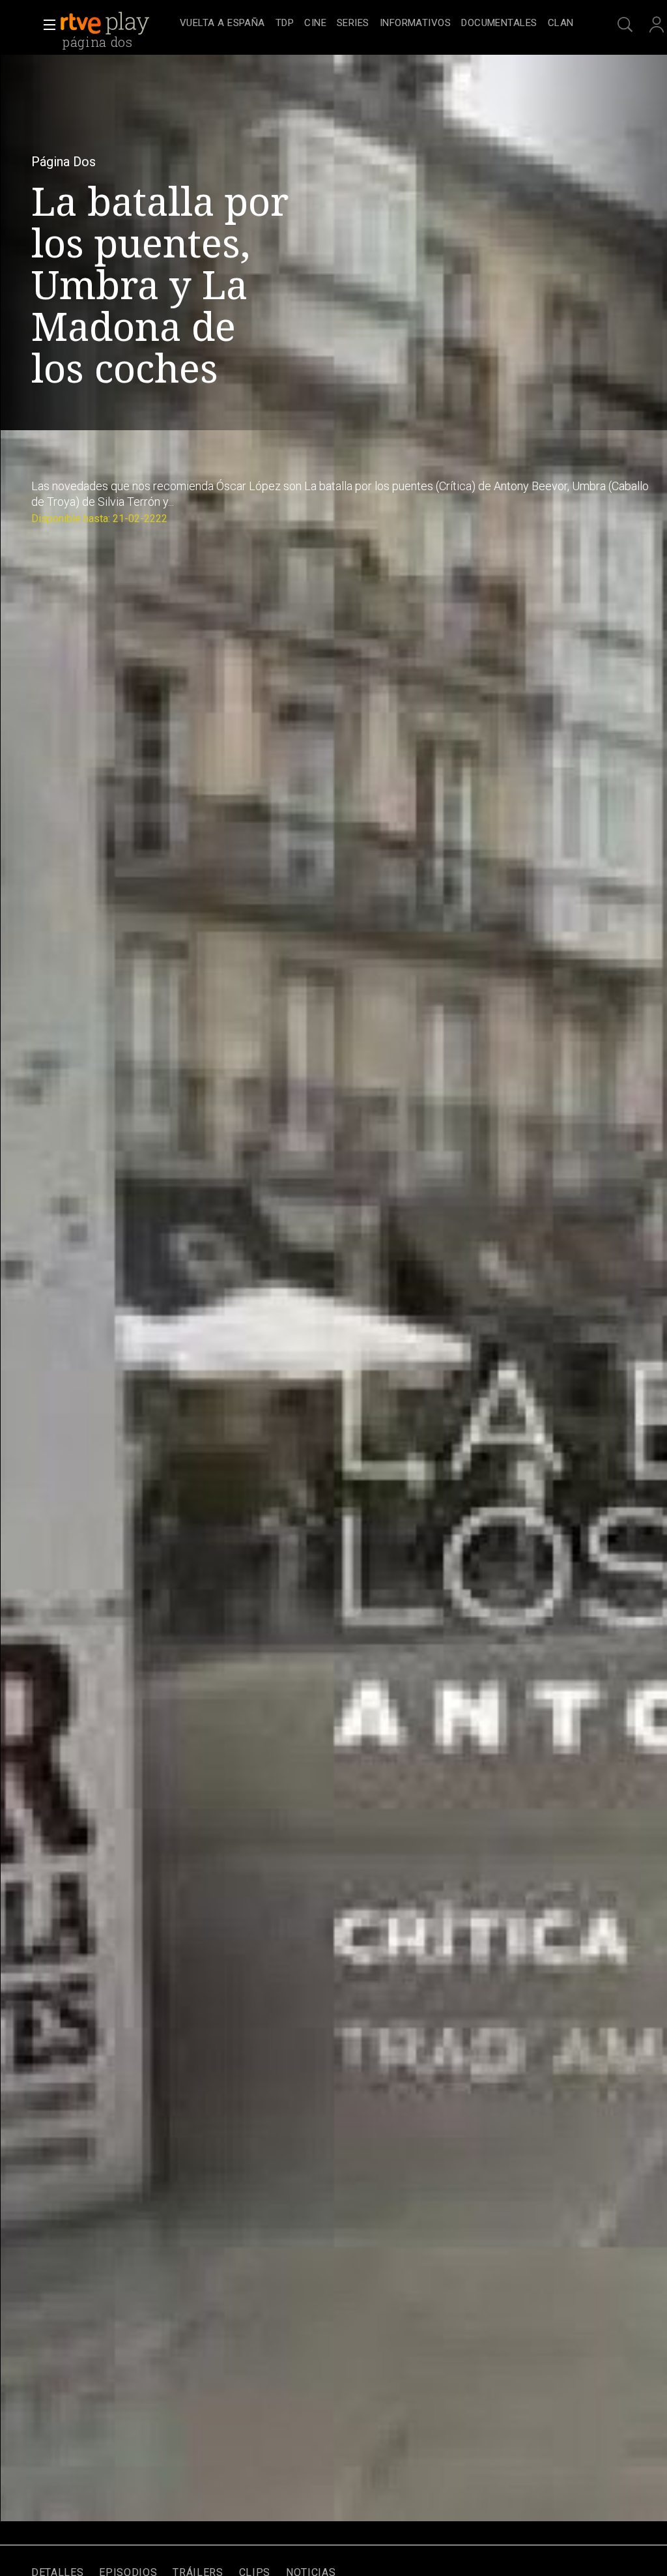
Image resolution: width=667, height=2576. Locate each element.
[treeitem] (222, 24)
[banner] (117, 23)
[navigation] (376, 23)
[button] (46, 25)
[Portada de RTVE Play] (106, 23)
